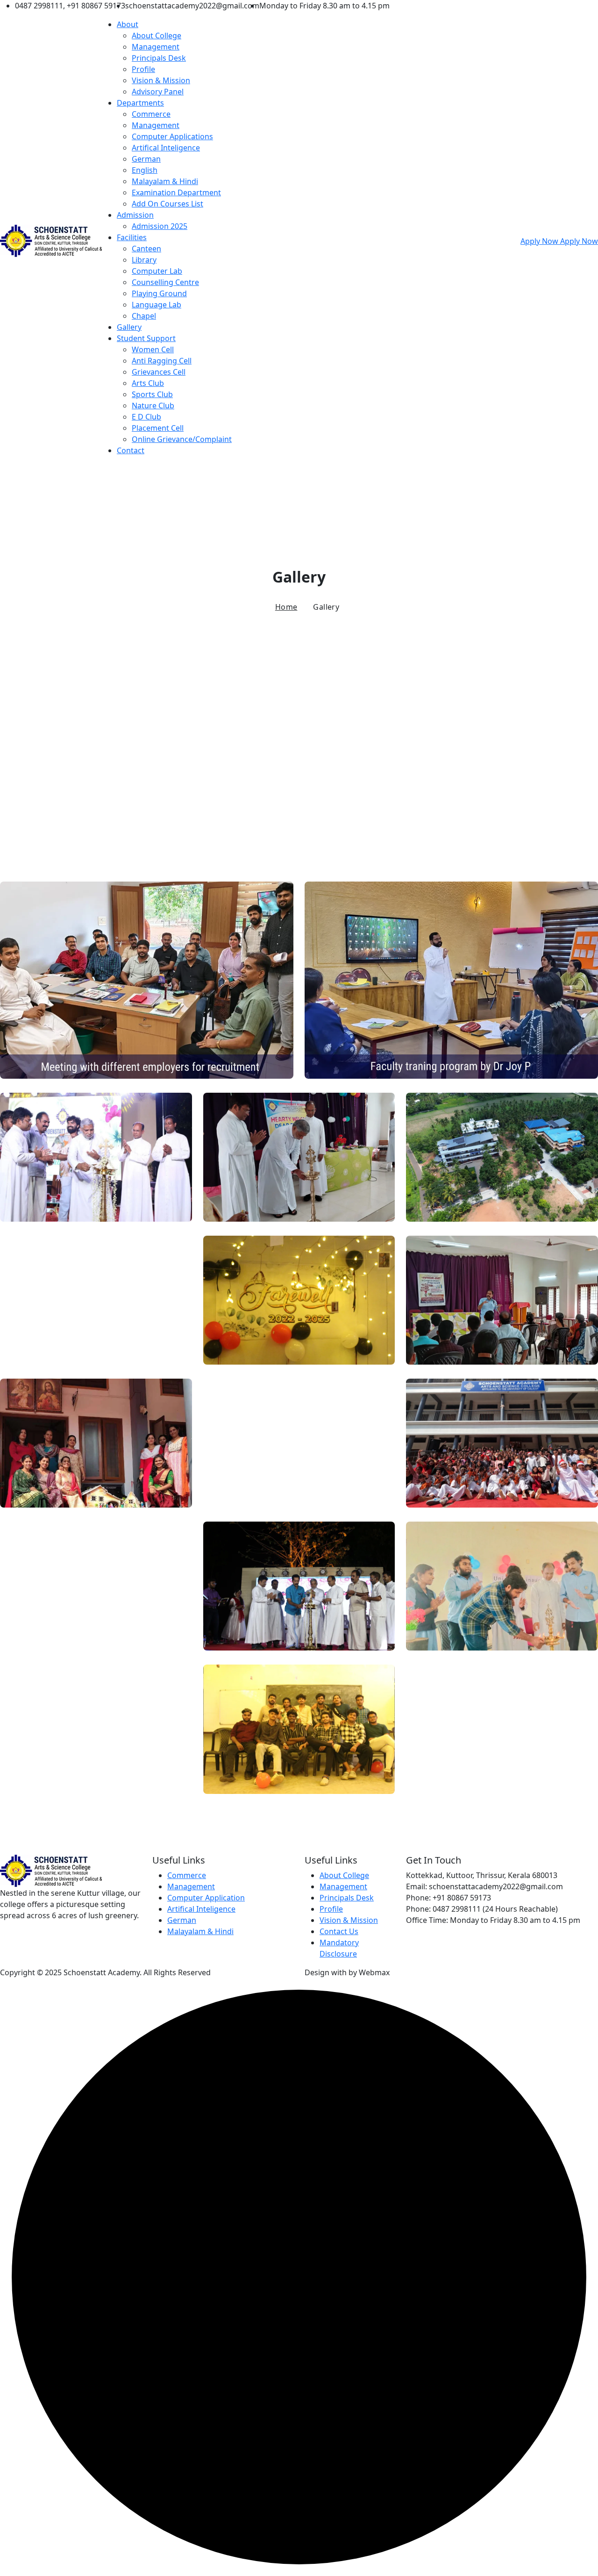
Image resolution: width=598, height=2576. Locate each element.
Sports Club (152, 394)
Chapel (144, 316)
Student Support (146, 338)
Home (286, 607)
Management (156, 47)
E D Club (146, 417)
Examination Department (176, 192)
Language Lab (157, 305)
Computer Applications (172, 136)
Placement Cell (158, 428)
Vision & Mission (161, 80)
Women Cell (153, 349)
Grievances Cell (159, 372)
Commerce (151, 114)
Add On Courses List (167, 204)
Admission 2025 (160, 226)
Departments (140, 103)
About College (157, 36)
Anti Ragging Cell (162, 361)
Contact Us (339, 1931)
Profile (143, 69)
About (128, 24)
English (145, 170)
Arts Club (148, 383)
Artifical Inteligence (166, 148)
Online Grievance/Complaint (182, 439)
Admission (135, 215)
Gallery (129, 327)
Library (144, 260)
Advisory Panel (158, 92)
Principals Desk (159, 58)
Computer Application (206, 1898)
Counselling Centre (165, 282)
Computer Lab (157, 271)
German (146, 159)
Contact (131, 450)
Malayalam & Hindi (165, 181)
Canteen (146, 249)
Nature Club (153, 406)
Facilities (132, 237)
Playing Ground (159, 293)
